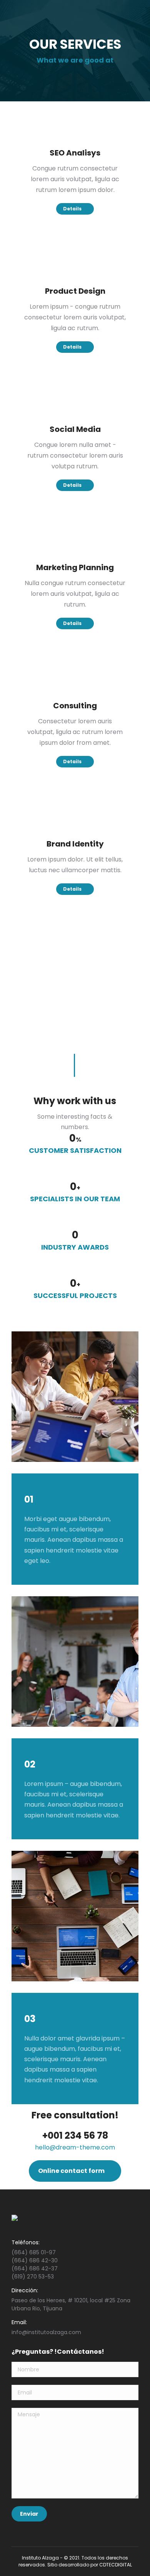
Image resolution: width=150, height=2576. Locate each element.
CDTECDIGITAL (116, 2565)
